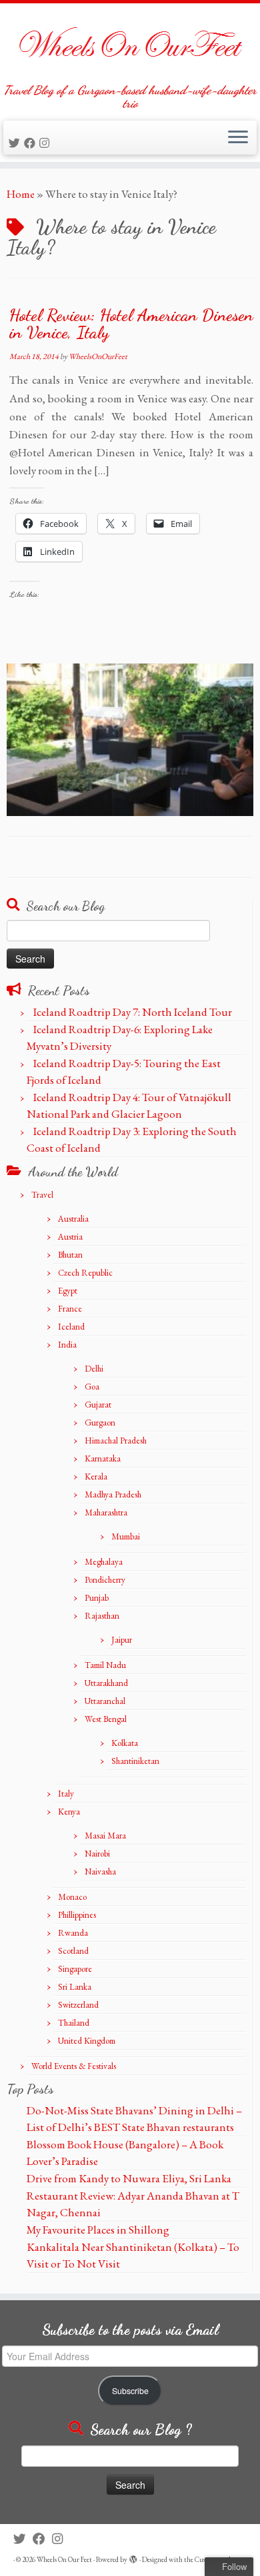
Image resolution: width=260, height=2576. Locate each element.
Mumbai (126, 1536)
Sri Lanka (75, 1987)
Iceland (71, 1327)
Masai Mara (105, 1836)
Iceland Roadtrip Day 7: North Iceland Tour (133, 1012)
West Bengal (106, 1719)
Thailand (74, 2023)
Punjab (97, 1598)
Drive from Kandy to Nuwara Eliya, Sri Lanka (129, 2178)
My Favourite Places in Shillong (98, 2230)
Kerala (96, 1477)
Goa (92, 1387)
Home (21, 194)
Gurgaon (100, 1423)
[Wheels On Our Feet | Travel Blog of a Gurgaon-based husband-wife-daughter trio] (130, 43)
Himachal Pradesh (116, 1441)
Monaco (72, 1897)
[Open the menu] (238, 138)
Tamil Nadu (105, 1665)
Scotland (73, 1951)
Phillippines (77, 1915)
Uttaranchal (105, 1701)
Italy (66, 1794)
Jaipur (122, 1640)
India (67, 1345)
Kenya (69, 1812)
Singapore (75, 1969)
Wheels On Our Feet (64, 2559)
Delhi (94, 1369)
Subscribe (130, 2391)
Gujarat (98, 1405)
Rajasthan (102, 1616)
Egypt (68, 1291)
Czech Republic (85, 1273)
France (70, 1309)
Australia (73, 1219)
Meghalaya (104, 1562)
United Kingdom (87, 2041)
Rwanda (73, 1933)
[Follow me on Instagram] (46, 143)
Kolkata (125, 1743)
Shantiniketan (135, 1761)
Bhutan (70, 1255)
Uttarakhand (106, 1683)
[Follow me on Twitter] (16, 143)
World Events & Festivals (74, 2066)
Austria (70, 1237)
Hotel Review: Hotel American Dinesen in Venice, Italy (131, 323)
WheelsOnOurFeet (98, 356)
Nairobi (97, 1854)
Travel (42, 1195)
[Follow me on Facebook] (32, 143)
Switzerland (78, 2005)
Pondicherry (105, 1580)
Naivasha (100, 1872)
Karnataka (103, 1459)
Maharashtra (106, 1512)
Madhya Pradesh (113, 1495)
